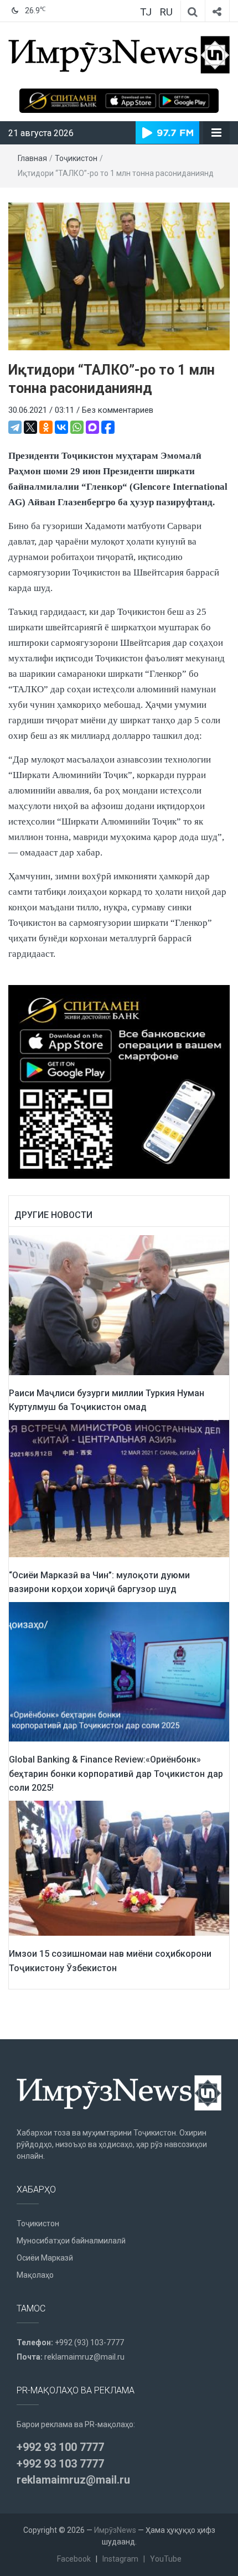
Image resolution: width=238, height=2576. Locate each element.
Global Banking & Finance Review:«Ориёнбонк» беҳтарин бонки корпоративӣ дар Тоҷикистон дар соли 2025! (116, 1774)
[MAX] (92, 427)
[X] (30, 427)
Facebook (74, 2559)
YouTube (166, 2559)
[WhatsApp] (77, 427)
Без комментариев (118, 410)
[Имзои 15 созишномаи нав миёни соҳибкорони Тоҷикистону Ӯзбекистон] (119, 1868)
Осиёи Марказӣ (45, 2258)
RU (166, 12)
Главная (32, 158)
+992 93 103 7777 (60, 2464)
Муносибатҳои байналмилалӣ (71, 2241)
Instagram (120, 2559)
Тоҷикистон (76, 158)
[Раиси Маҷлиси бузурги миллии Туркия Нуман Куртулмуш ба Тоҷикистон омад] (119, 1305)
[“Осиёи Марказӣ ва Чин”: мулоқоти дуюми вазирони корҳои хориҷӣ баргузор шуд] (119, 1488)
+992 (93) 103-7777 (89, 2342)
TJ (146, 12)
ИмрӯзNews (115, 2530)
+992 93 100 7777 (60, 2447)
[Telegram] (15, 427)
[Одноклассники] (46, 427)
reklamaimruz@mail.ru (84, 2357)
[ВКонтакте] (61, 427)
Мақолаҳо (35, 2275)
